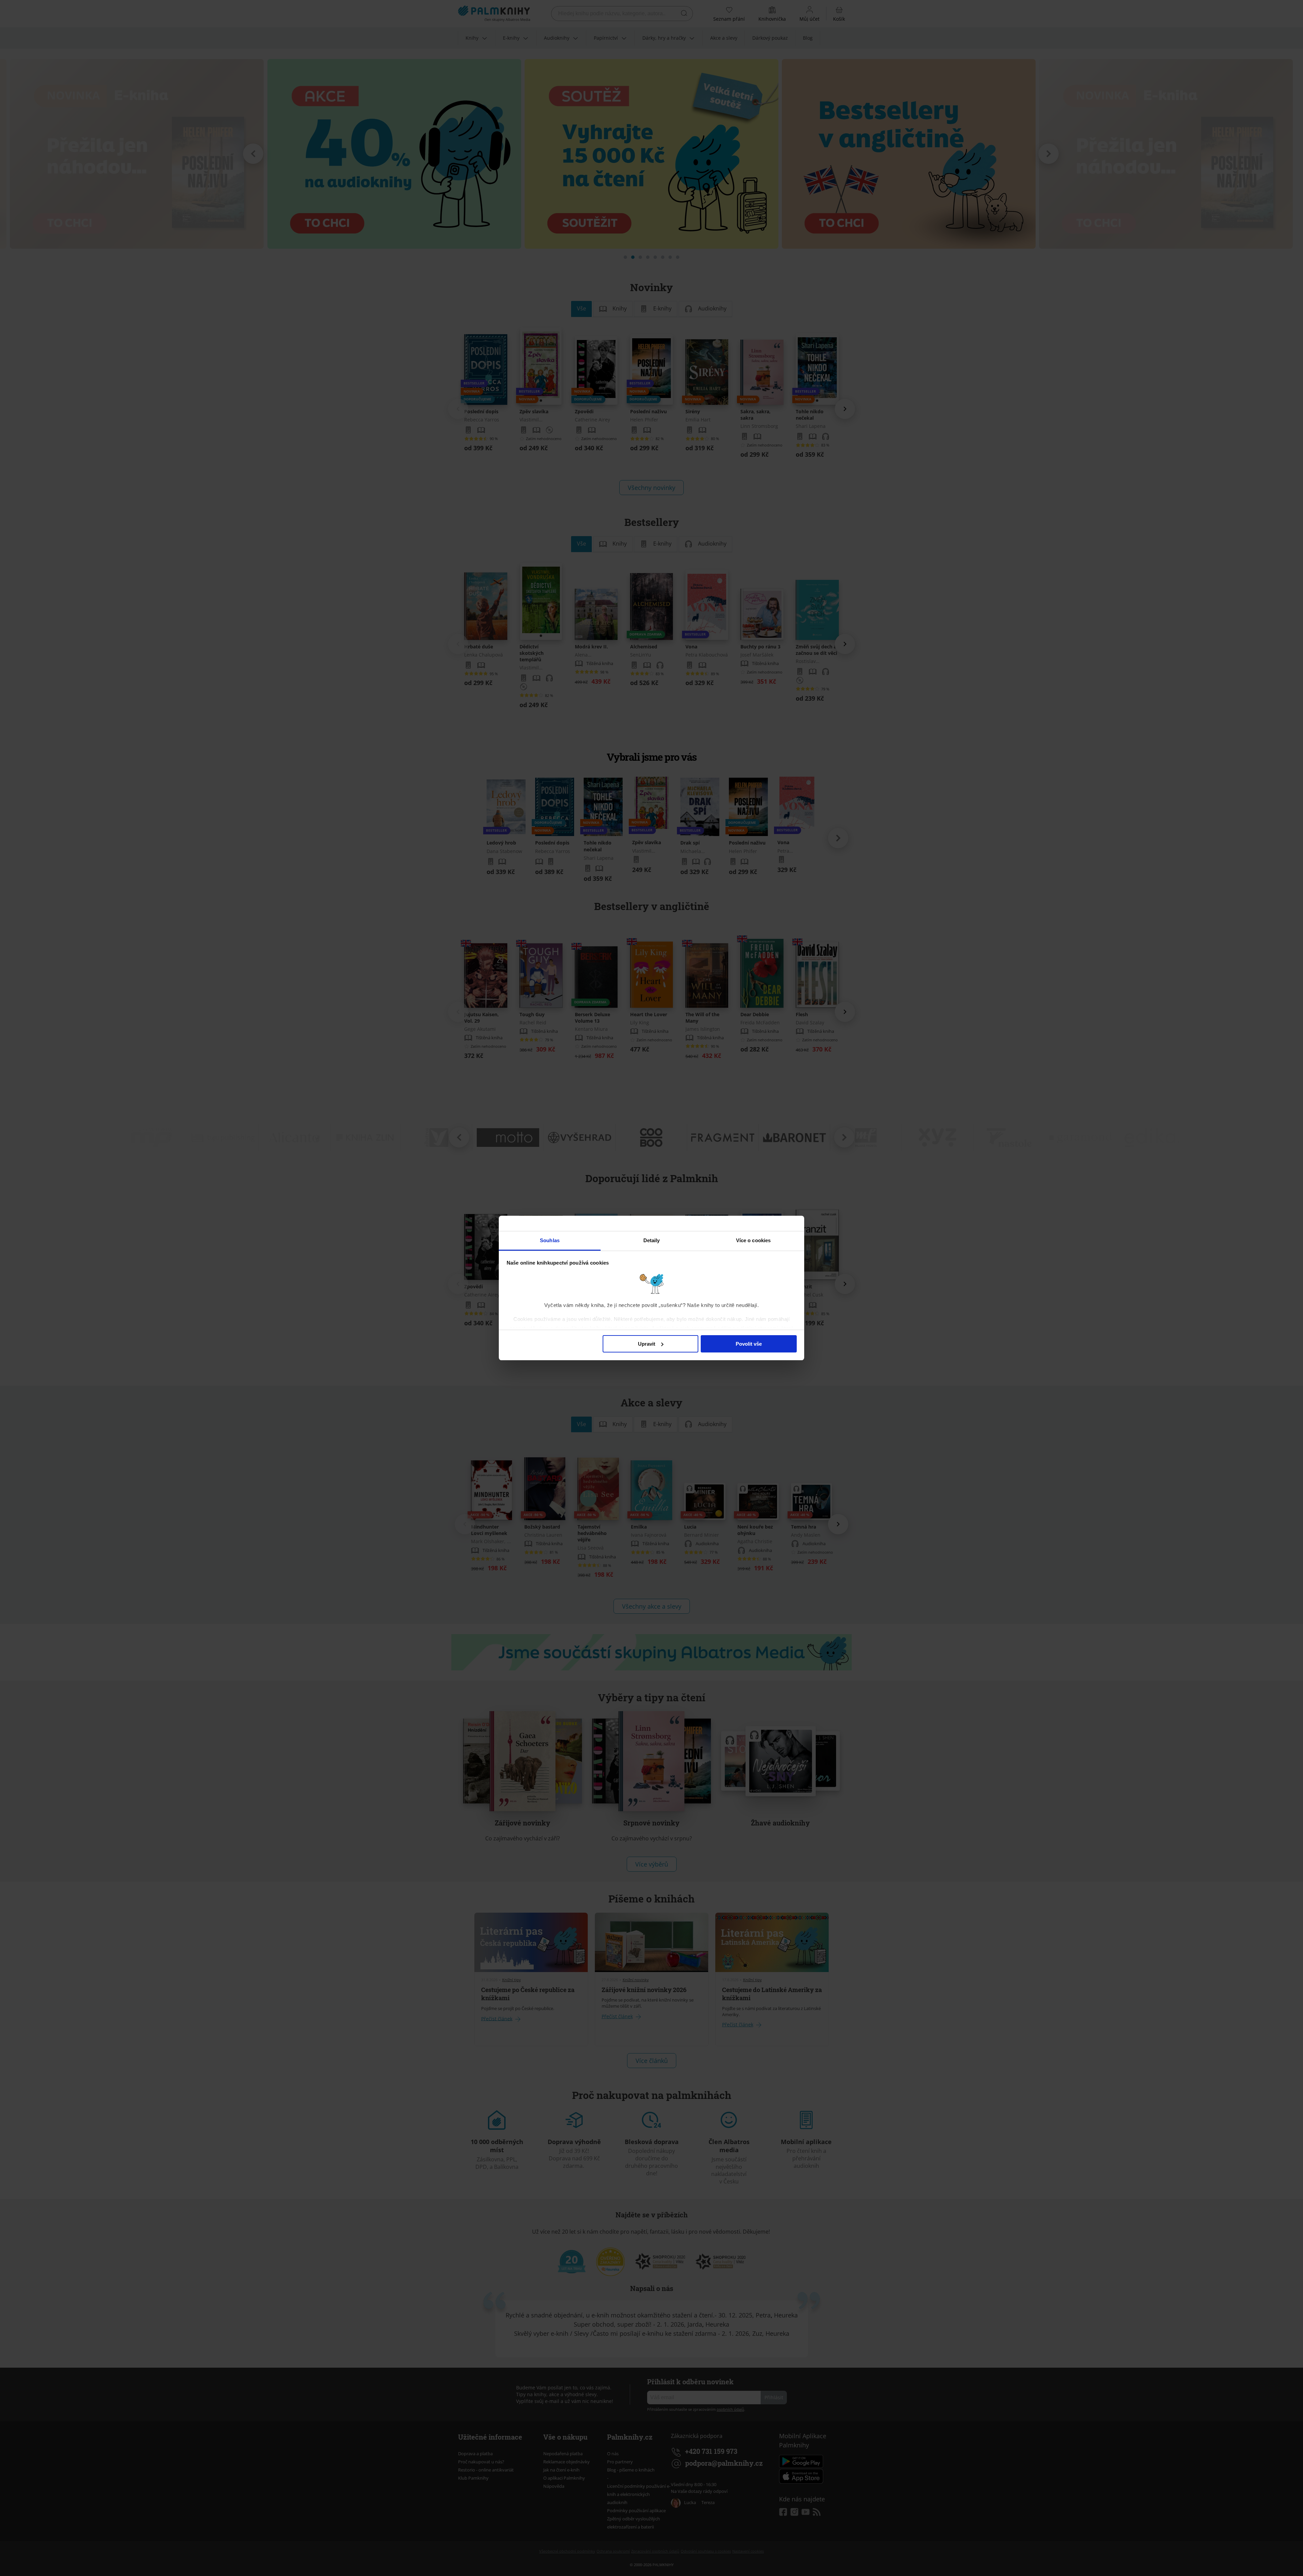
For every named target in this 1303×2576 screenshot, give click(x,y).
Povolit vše (749, 1344)
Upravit (647, 1344)
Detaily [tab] (652, 1240)
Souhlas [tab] (550, 1240)
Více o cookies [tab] (753, 1240)
